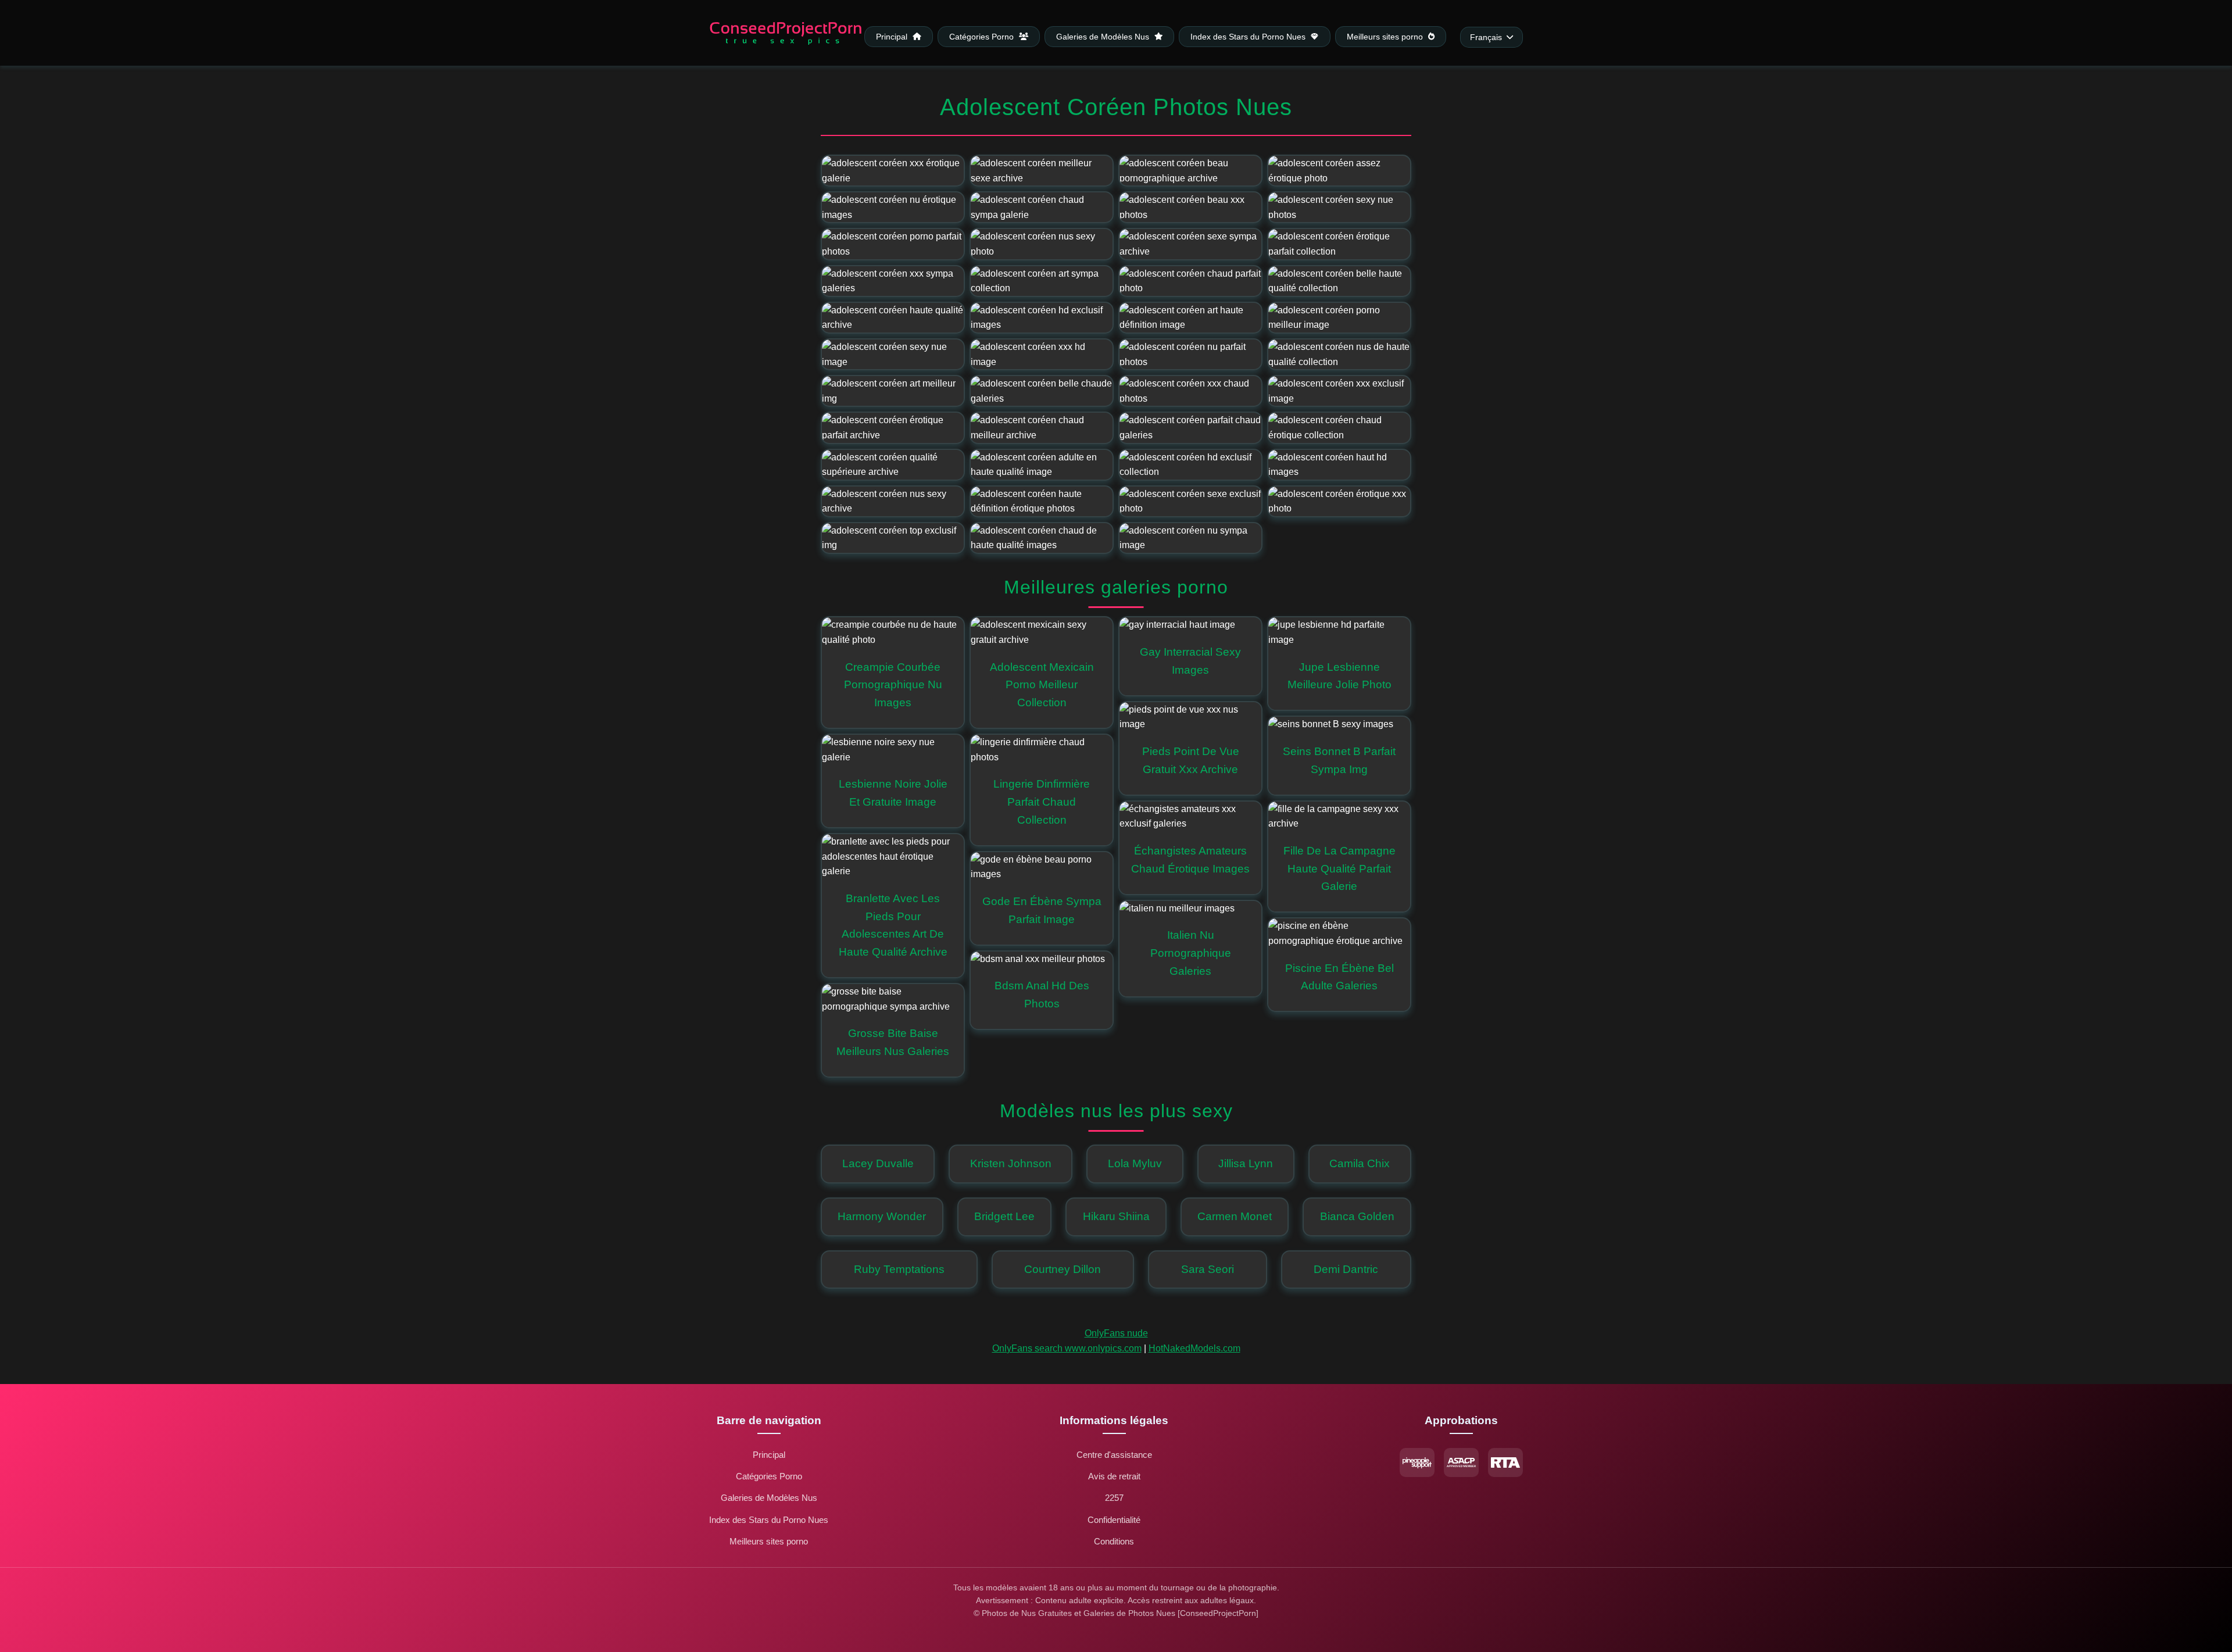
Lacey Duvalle (878, 1163)
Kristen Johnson (1011, 1163)
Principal (893, 36)
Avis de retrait (1114, 1476)
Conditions (1114, 1541)
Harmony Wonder (882, 1216)
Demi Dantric (1346, 1269)
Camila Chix (1360, 1163)
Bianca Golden (1357, 1216)
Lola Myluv (1135, 1163)
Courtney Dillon (1063, 1269)
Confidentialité (1114, 1520)
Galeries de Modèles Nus (1104, 36)
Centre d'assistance (1114, 1455)
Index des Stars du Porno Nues (1249, 36)
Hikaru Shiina (1116, 1216)
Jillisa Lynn (1246, 1163)
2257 (1114, 1498)
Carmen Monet (1235, 1216)
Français (1486, 37)
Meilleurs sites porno (1386, 36)
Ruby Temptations (899, 1269)
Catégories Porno (983, 36)
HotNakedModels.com (1194, 1348)
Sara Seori (1208, 1269)
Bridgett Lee (1004, 1216)
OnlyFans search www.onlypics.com (1067, 1348)
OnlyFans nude (1116, 1333)
